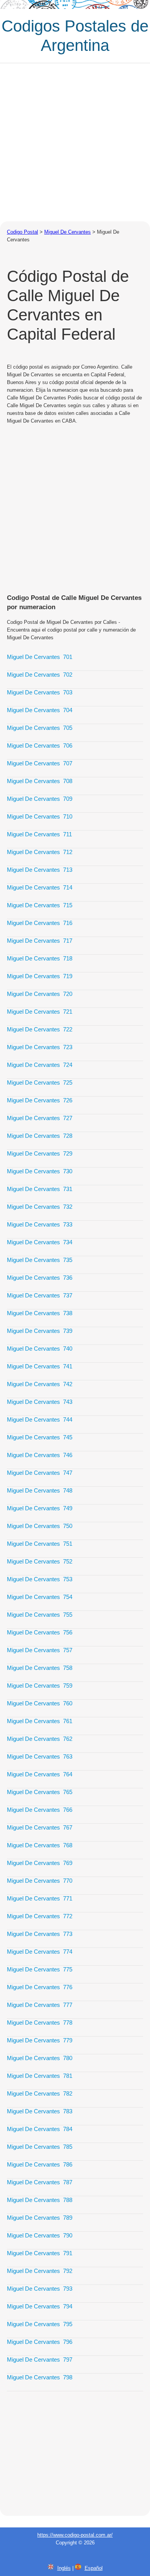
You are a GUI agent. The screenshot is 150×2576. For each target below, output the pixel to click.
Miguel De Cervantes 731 (40, 1189)
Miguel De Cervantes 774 (40, 1952)
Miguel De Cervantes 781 (40, 2076)
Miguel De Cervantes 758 (40, 1668)
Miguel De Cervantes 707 (40, 763)
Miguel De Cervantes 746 (40, 1455)
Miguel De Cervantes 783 (40, 2111)
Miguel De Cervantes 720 (40, 994)
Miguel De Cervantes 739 (40, 1331)
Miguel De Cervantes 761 (40, 1721)
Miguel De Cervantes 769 (40, 1863)
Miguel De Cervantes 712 (40, 852)
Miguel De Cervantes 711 (39, 834)
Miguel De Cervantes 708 (40, 781)
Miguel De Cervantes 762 (40, 1739)
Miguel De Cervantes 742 (40, 1384)
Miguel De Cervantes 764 (40, 1774)
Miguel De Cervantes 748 (40, 1490)
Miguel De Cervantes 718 (40, 958)
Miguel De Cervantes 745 (40, 1437)
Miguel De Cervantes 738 (40, 1313)
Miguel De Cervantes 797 (40, 2360)
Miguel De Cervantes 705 (40, 728)
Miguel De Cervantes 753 (40, 1579)
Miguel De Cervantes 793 (40, 2289)
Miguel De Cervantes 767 (40, 1827)
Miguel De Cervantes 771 (40, 1898)
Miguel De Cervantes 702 (40, 675)
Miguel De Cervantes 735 (40, 1260)
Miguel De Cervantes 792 (40, 2271)
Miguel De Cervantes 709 (40, 799)
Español (94, 2568)
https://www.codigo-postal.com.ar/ (75, 2535)
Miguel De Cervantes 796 (40, 2342)
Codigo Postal (22, 232)
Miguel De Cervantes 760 (40, 1703)
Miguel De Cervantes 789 (40, 2218)
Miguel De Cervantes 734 (40, 1242)
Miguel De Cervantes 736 (40, 1278)
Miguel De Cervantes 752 (40, 1561)
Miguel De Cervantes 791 (40, 2253)
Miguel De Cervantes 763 (40, 1756)
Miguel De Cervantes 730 (40, 1171)
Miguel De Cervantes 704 (40, 710)
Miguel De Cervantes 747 (40, 1473)
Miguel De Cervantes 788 (40, 2200)
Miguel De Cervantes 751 (40, 1544)
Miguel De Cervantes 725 (40, 1082)
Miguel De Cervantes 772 (40, 1916)
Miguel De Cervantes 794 (40, 2306)
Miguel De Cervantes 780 (40, 2058)
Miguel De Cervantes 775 (40, 1969)
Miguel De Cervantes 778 (40, 2023)
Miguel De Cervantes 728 (40, 1136)
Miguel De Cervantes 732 (40, 1207)
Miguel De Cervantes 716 (40, 923)
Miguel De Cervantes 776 (40, 1987)
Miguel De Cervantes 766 (40, 1810)
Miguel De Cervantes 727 (40, 1118)
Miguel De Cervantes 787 (40, 2182)
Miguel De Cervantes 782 (40, 2093)
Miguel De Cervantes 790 (40, 2235)
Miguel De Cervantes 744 (40, 1419)
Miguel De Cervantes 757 (40, 1650)
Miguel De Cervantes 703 (40, 692)
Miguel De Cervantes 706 (40, 746)
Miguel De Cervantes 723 (40, 1047)
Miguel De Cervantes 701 (40, 657)
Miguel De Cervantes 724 (40, 1065)
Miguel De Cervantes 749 (40, 1508)
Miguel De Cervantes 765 (40, 1792)
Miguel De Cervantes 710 (40, 816)
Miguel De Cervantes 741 (40, 1366)
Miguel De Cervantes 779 (40, 2040)
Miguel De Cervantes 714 (40, 887)
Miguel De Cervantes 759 (40, 1686)
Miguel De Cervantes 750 (40, 1526)
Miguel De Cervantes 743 (40, 1402)
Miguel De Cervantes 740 (40, 1349)
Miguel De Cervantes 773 (40, 1934)
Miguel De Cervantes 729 (40, 1153)
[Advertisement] (75, 142)
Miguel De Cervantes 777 (40, 2005)
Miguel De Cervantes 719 (40, 976)
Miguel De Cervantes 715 (40, 905)
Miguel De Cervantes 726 (40, 1100)
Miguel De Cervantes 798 (40, 2377)
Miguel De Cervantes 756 (40, 1632)
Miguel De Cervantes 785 (40, 2147)
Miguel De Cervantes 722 (40, 1029)
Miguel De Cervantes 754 (40, 1597)
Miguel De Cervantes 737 (40, 1295)
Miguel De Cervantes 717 (40, 941)
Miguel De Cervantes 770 (40, 1881)
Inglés (64, 2568)
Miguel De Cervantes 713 (40, 870)
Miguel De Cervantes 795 (40, 2324)
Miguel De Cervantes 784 (40, 2129)
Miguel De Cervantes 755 (40, 1615)
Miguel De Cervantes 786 (40, 2164)
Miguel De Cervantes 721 (40, 1012)
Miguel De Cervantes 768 (40, 1845)
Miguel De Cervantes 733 (40, 1224)
